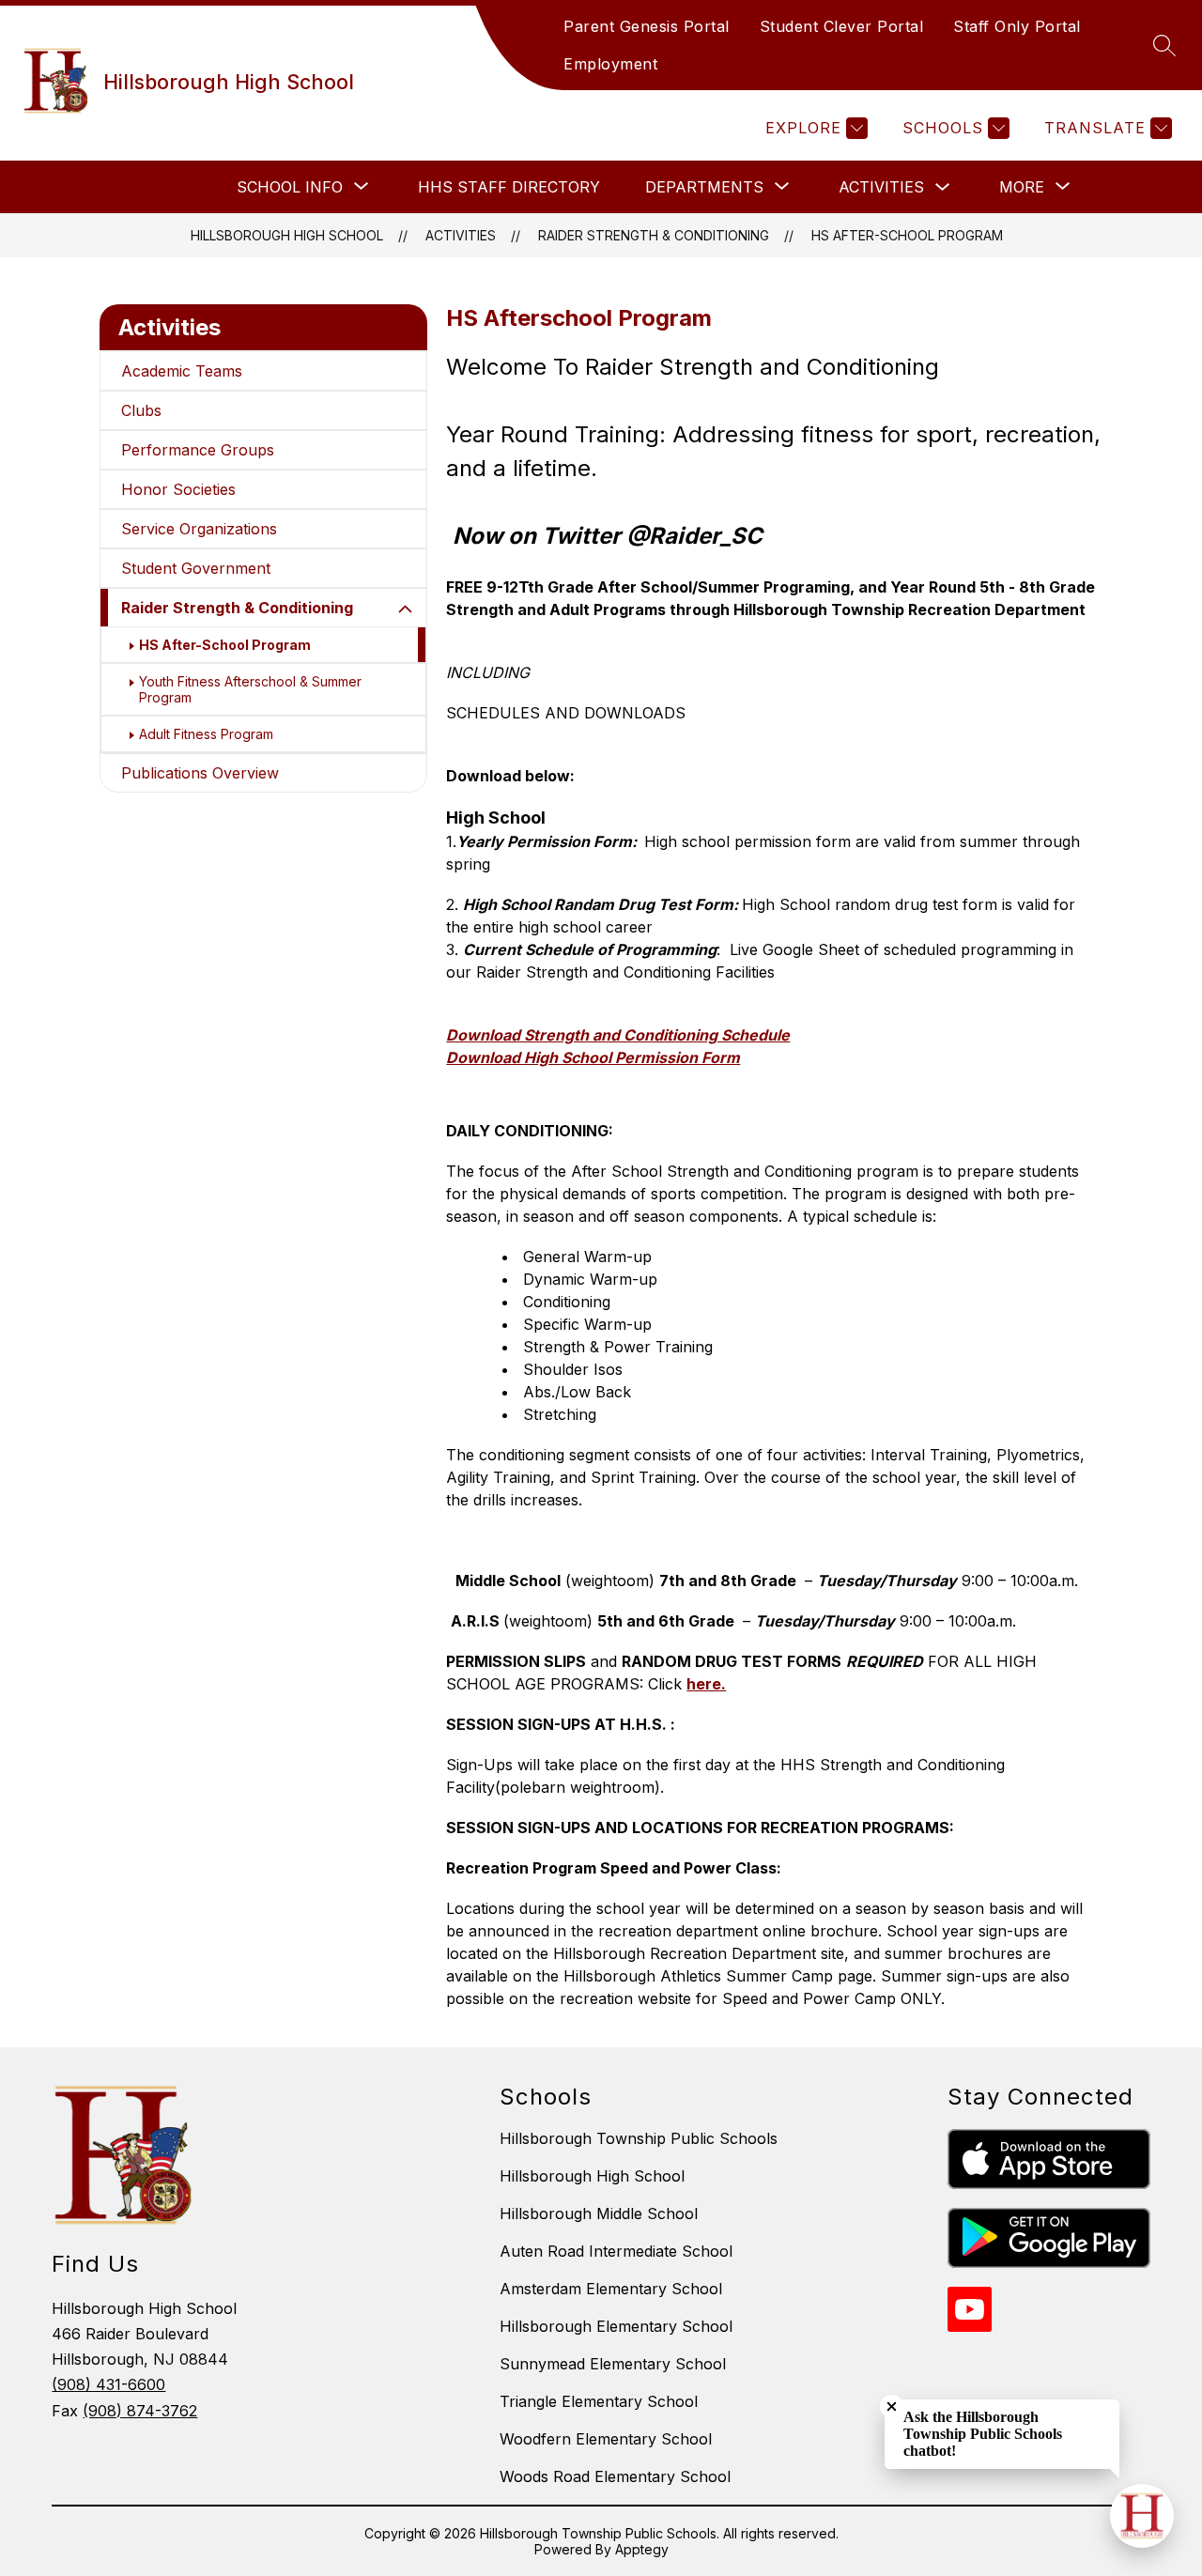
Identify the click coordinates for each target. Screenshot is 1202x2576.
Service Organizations (199, 529)
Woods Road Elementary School (615, 2476)
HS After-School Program (907, 235)
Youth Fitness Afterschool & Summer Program (250, 689)
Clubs (141, 410)
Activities (881, 187)
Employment (610, 64)
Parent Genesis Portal (647, 26)
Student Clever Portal (842, 26)
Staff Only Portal (1017, 26)
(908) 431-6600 (108, 2384)
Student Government (196, 568)
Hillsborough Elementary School (616, 2326)
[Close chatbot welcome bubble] (892, 2406)
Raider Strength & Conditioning (654, 235)
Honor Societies (178, 489)
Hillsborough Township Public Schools (639, 2138)
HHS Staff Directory (509, 187)
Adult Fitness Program (206, 734)
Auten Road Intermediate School (616, 2251)
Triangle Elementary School (599, 2401)
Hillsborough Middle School (599, 2214)
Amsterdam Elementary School (611, 2289)
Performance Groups (198, 450)
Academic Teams (182, 371)
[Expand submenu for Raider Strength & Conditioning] (406, 609)
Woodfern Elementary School (606, 2439)
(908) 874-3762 (140, 2411)
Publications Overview (200, 773)
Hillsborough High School (287, 235)
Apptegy (642, 2549)
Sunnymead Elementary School (613, 2364)
